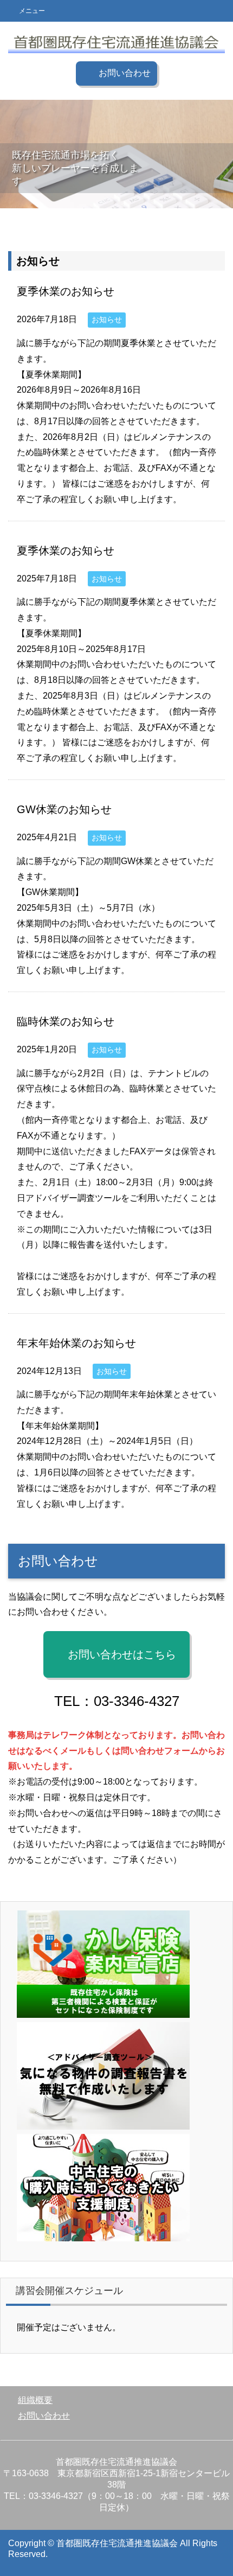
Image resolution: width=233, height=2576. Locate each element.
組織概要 (35, 2400)
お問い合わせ (44, 2416)
